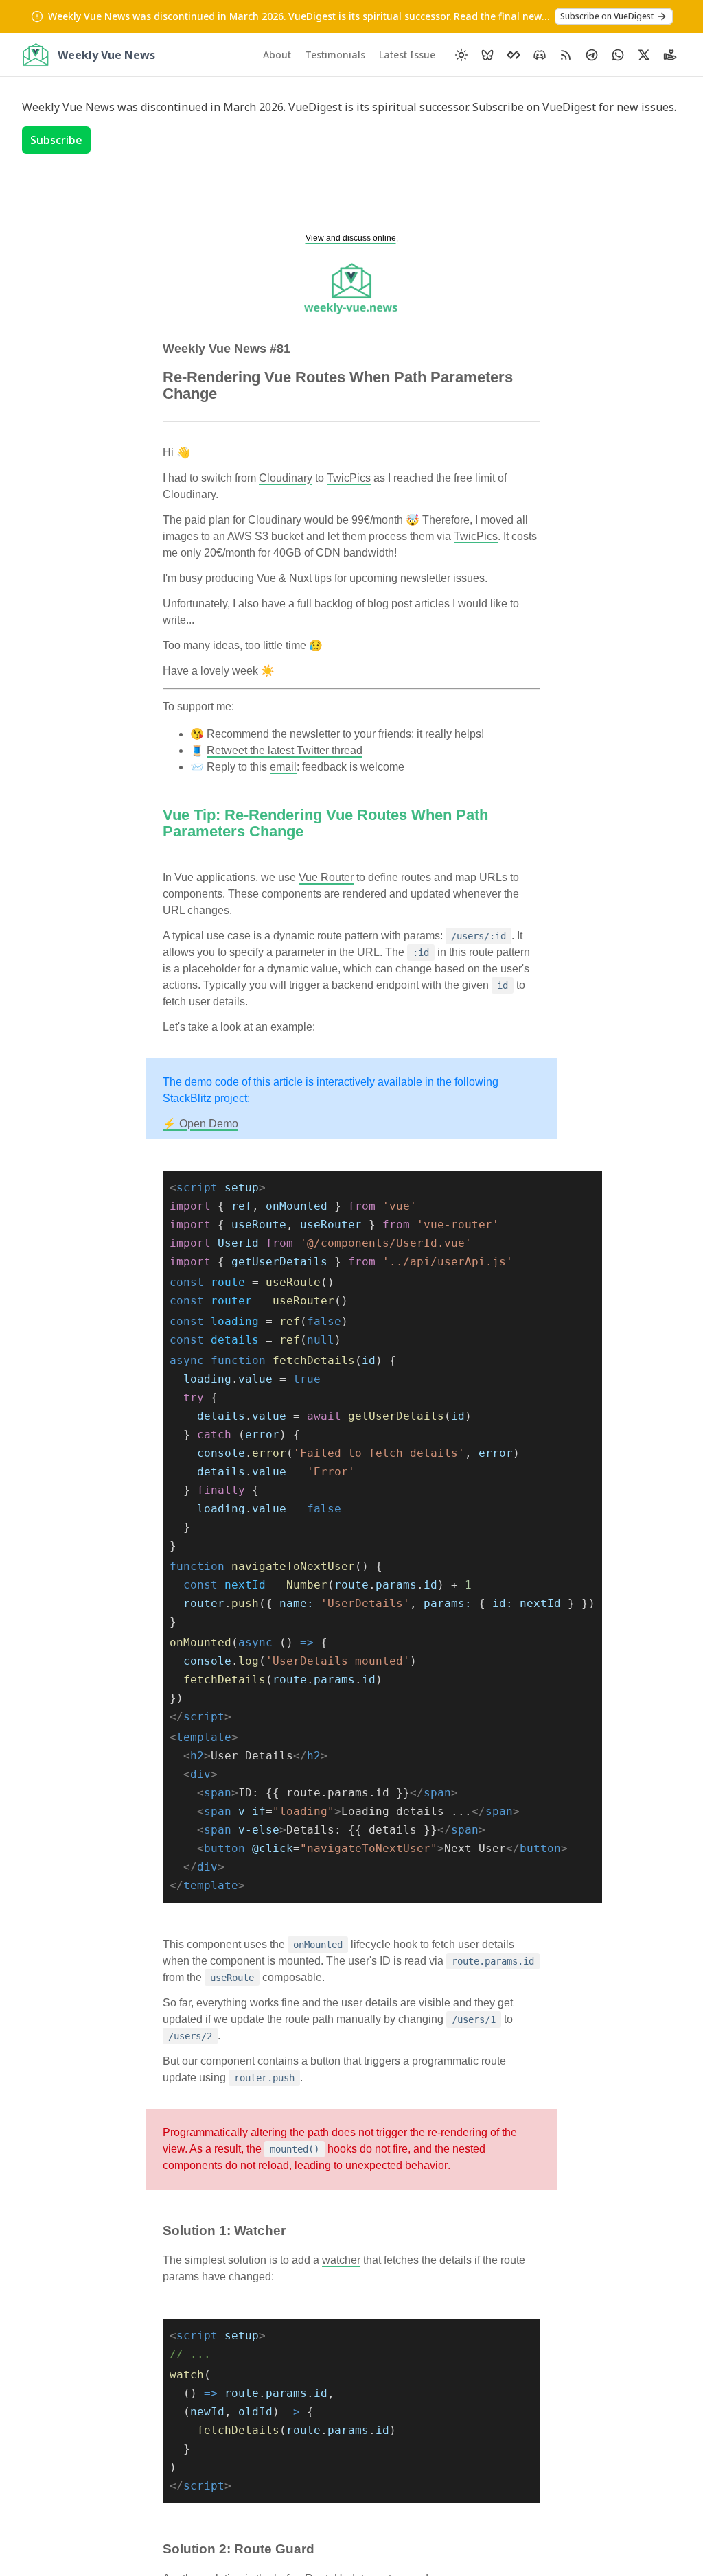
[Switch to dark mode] (461, 55)
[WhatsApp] (618, 55)
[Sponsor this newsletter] (670, 55)
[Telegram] (592, 55)
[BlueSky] (487, 55)
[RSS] (566, 55)
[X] (644, 55)
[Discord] (540, 55)
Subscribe (56, 140)
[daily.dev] (514, 55)
